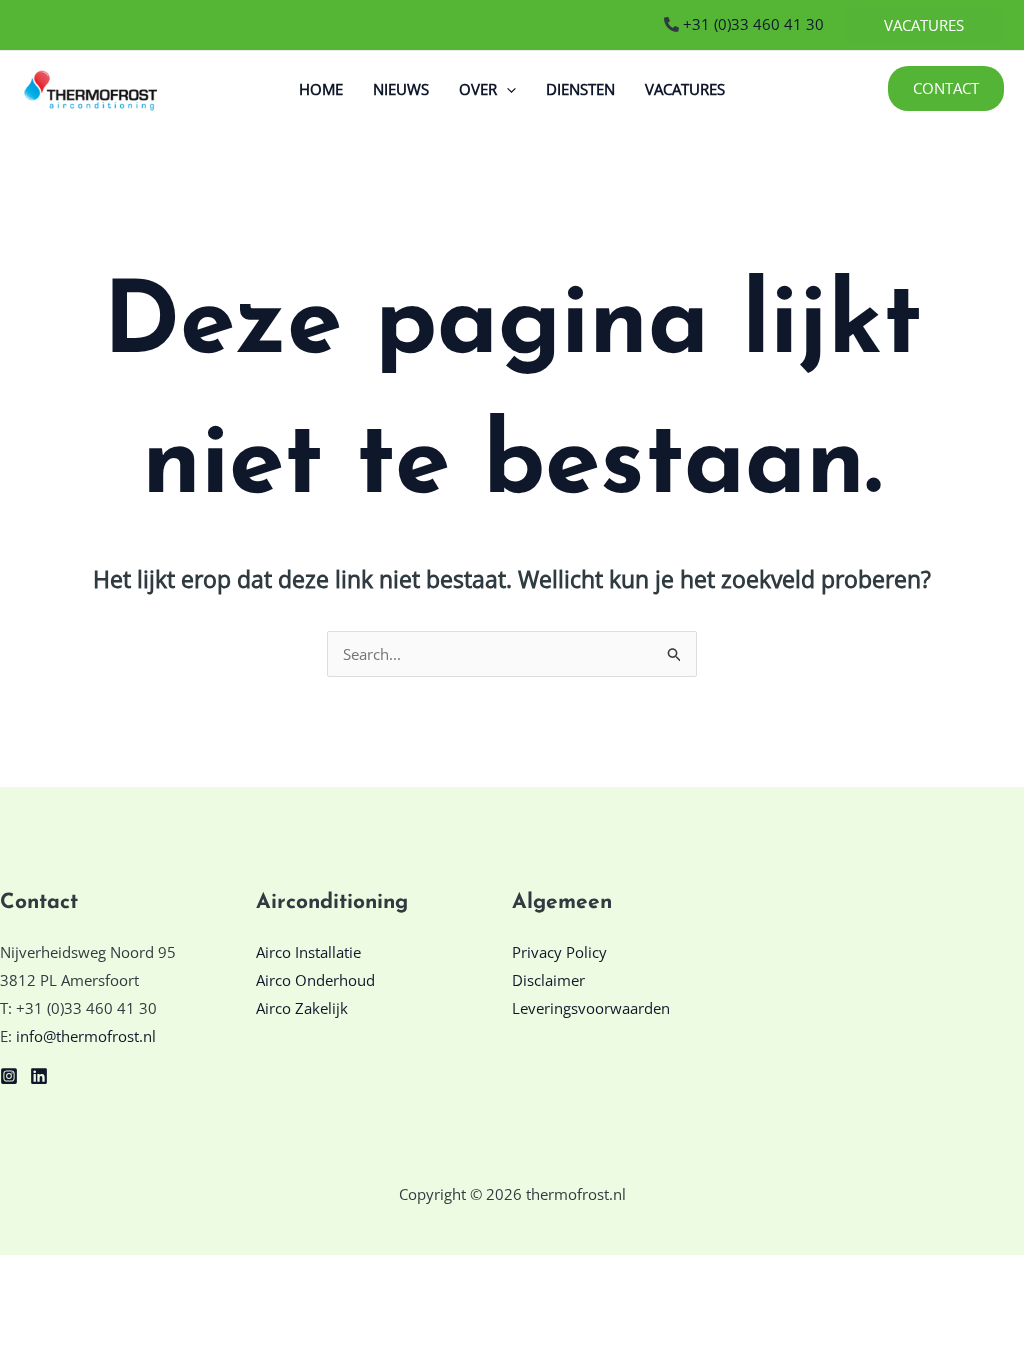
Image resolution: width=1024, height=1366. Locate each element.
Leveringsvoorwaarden (591, 1008)
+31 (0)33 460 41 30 (751, 24)
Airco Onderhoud (315, 980)
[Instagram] (9, 1076)
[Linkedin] (39, 1076)
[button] (924, 25)
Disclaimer (548, 980)
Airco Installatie (308, 952)
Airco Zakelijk (302, 1008)
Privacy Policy (559, 952)
